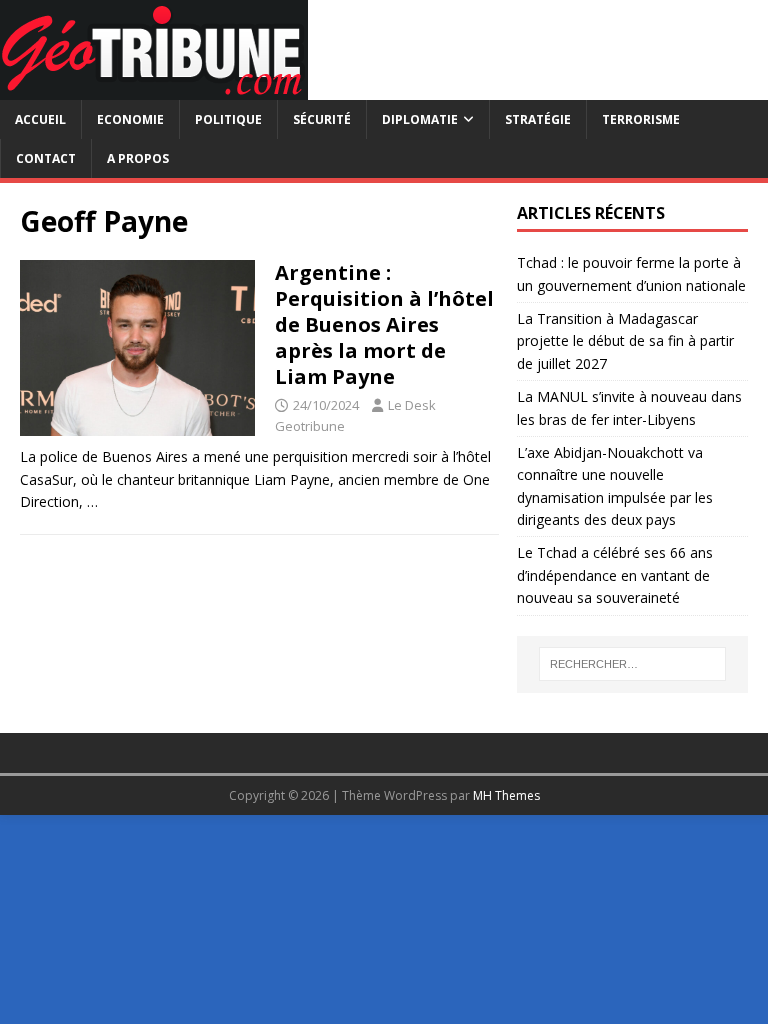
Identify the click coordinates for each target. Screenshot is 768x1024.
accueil (40, 119)
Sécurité (322, 119)
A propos (138, 158)
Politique (228, 119)
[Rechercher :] (632, 664)
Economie (130, 119)
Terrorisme (641, 119)
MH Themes (506, 795)
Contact (46, 158)
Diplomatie (420, 119)
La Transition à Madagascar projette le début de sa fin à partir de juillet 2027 (625, 341)
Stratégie (538, 119)
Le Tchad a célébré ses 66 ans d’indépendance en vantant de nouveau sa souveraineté (615, 575)
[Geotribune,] (154, 88)
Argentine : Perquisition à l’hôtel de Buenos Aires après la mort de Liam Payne (384, 324)
